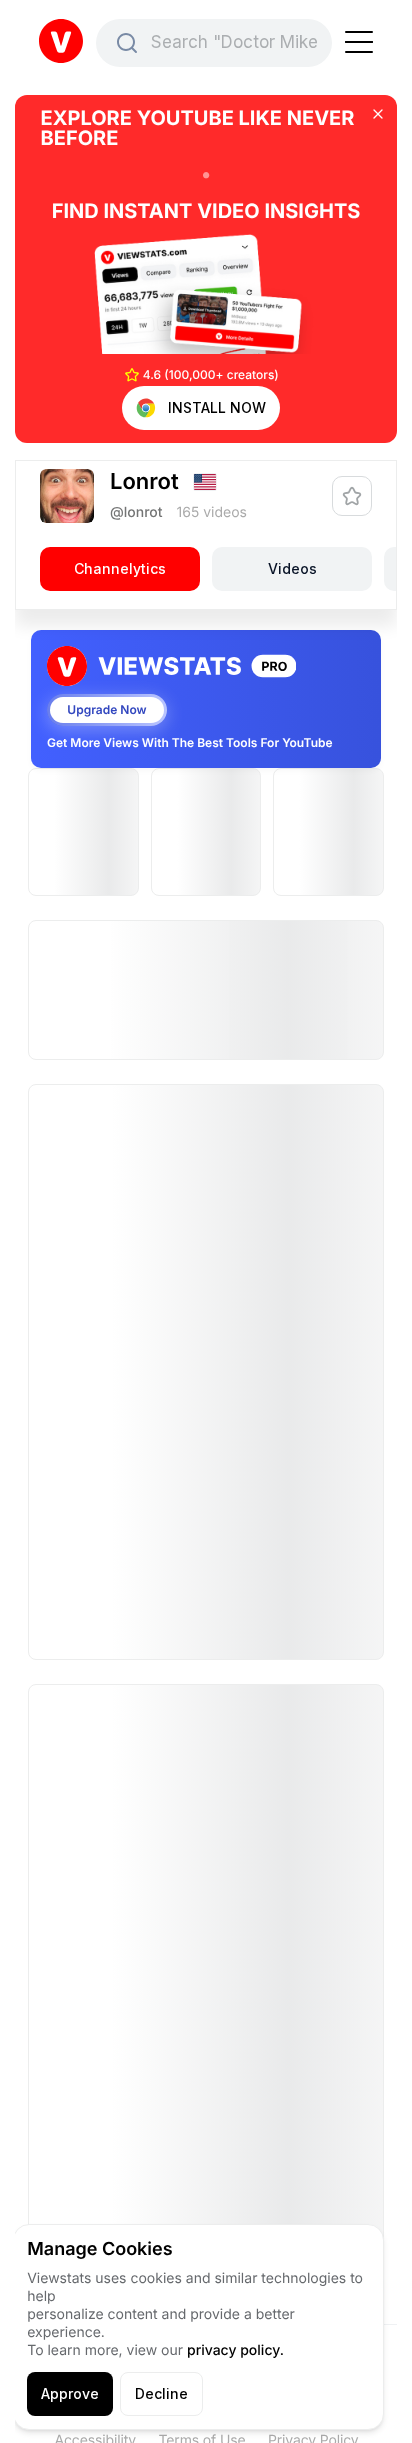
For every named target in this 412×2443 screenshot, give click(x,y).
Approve (70, 2393)
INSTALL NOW (217, 407)
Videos (292, 568)
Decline (161, 2393)
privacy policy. (235, 2350)
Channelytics (120, 568)
